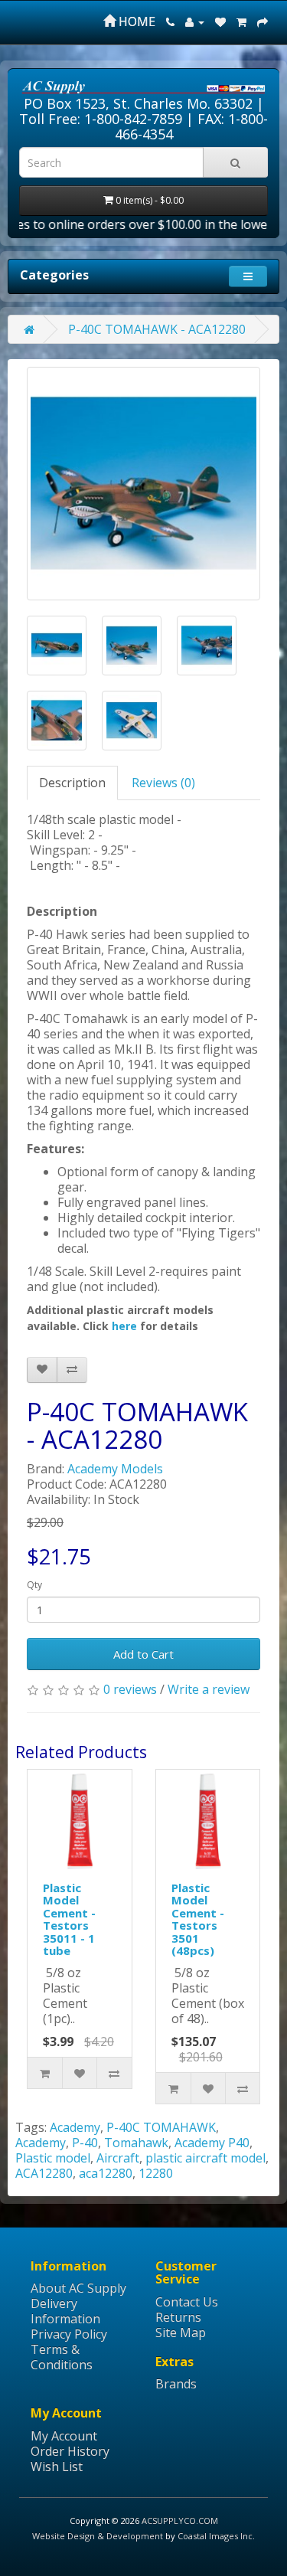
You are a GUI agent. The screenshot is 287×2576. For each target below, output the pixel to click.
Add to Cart (143, 1654)
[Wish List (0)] (220, 21)
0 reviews (130, 1689)
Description (72, 783)
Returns (178, 2317)
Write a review (209, 1689)
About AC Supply (78, 2288)
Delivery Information (65, 2311)
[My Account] (195, 21)
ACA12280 (44, 2173)
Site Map (181, 2332)
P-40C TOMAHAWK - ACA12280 (157, 329)
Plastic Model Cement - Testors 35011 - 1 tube (69, 1919)
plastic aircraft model (205, 2158)
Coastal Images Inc (215, 2536)
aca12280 (106, 2173)
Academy (75, 2127)
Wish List (57, 2466)
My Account (64, 2436)
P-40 (85, 2143)
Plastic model (53, 2158)
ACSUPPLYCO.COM (180, 2520)
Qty (34, 1585)
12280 (156, 2173)
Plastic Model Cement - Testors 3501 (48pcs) (198, 1919)
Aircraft (118, 2158)
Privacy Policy (69, 2334)
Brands (176, 2384)
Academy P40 (212, 2143)
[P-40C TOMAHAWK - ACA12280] (143, 484)
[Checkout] (263, 21)
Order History (70, 2451)
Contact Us (187, 2302)
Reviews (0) (163, 783)
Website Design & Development (98, 2536)
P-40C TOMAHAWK (161, 2127)
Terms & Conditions (62, 2357)
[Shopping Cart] (241, 21)
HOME (135, 21)
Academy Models (115, 1469)
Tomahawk (136, 2143)
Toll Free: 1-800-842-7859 (101, 119)
